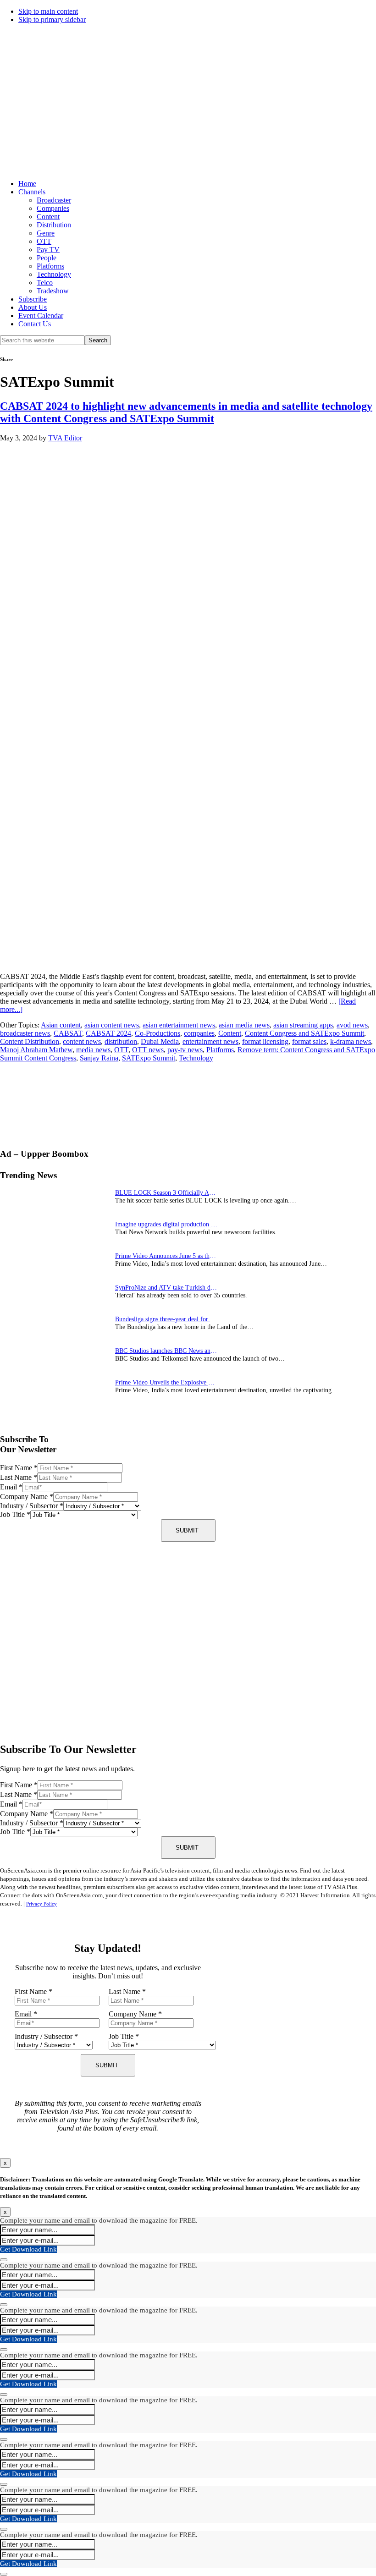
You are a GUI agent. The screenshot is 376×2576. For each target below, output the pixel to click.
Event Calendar (41, 316)
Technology (54, 274)
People (47, 258)
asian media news (244, 1025)
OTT (44, 241)
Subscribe (33, 299)
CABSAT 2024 (108, 1033)
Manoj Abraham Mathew (36, 1050)
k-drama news (351, 1041)
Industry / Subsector (32, 1506)
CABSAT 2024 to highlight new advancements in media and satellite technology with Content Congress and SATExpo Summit (186, 412)
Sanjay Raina (99, 1058)
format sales (309, 1041)
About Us (33, 307)
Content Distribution (30, 1041)
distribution (121, 1041)
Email (11, 1487)
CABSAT (68, 1033)
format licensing (265, 1041)
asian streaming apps (303, 1025)
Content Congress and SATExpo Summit (304, 1033)
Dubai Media (160, 1041)
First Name (19, 1468)
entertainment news (210, 1041)
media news (93, 1050)
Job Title (15, 1514)
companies (199, 1033)
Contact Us (35, 324)
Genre (46, 233)
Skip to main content (48, 11)
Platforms (50, 266)
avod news (352, 1025)
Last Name (19, 1477)
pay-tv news (185, 1050)
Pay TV (48, 250)
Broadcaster (54, 200)
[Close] (4, 2260)
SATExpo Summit (149, 1058)
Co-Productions (158, 1033)
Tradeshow (53, 291)
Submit (187, 1530)
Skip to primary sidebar (52, 19)
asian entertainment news (179, 1025)
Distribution (54, 225)
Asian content (61, 1025)
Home (27, 184)
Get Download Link (28, 2249)
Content (48, 217)
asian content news (112, 1025)
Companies (53, 208)
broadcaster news (25, 1033)
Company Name (27, 1497)
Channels (32, 192)
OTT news (148, 1050)
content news (82, 1041)
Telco (45, 283)
